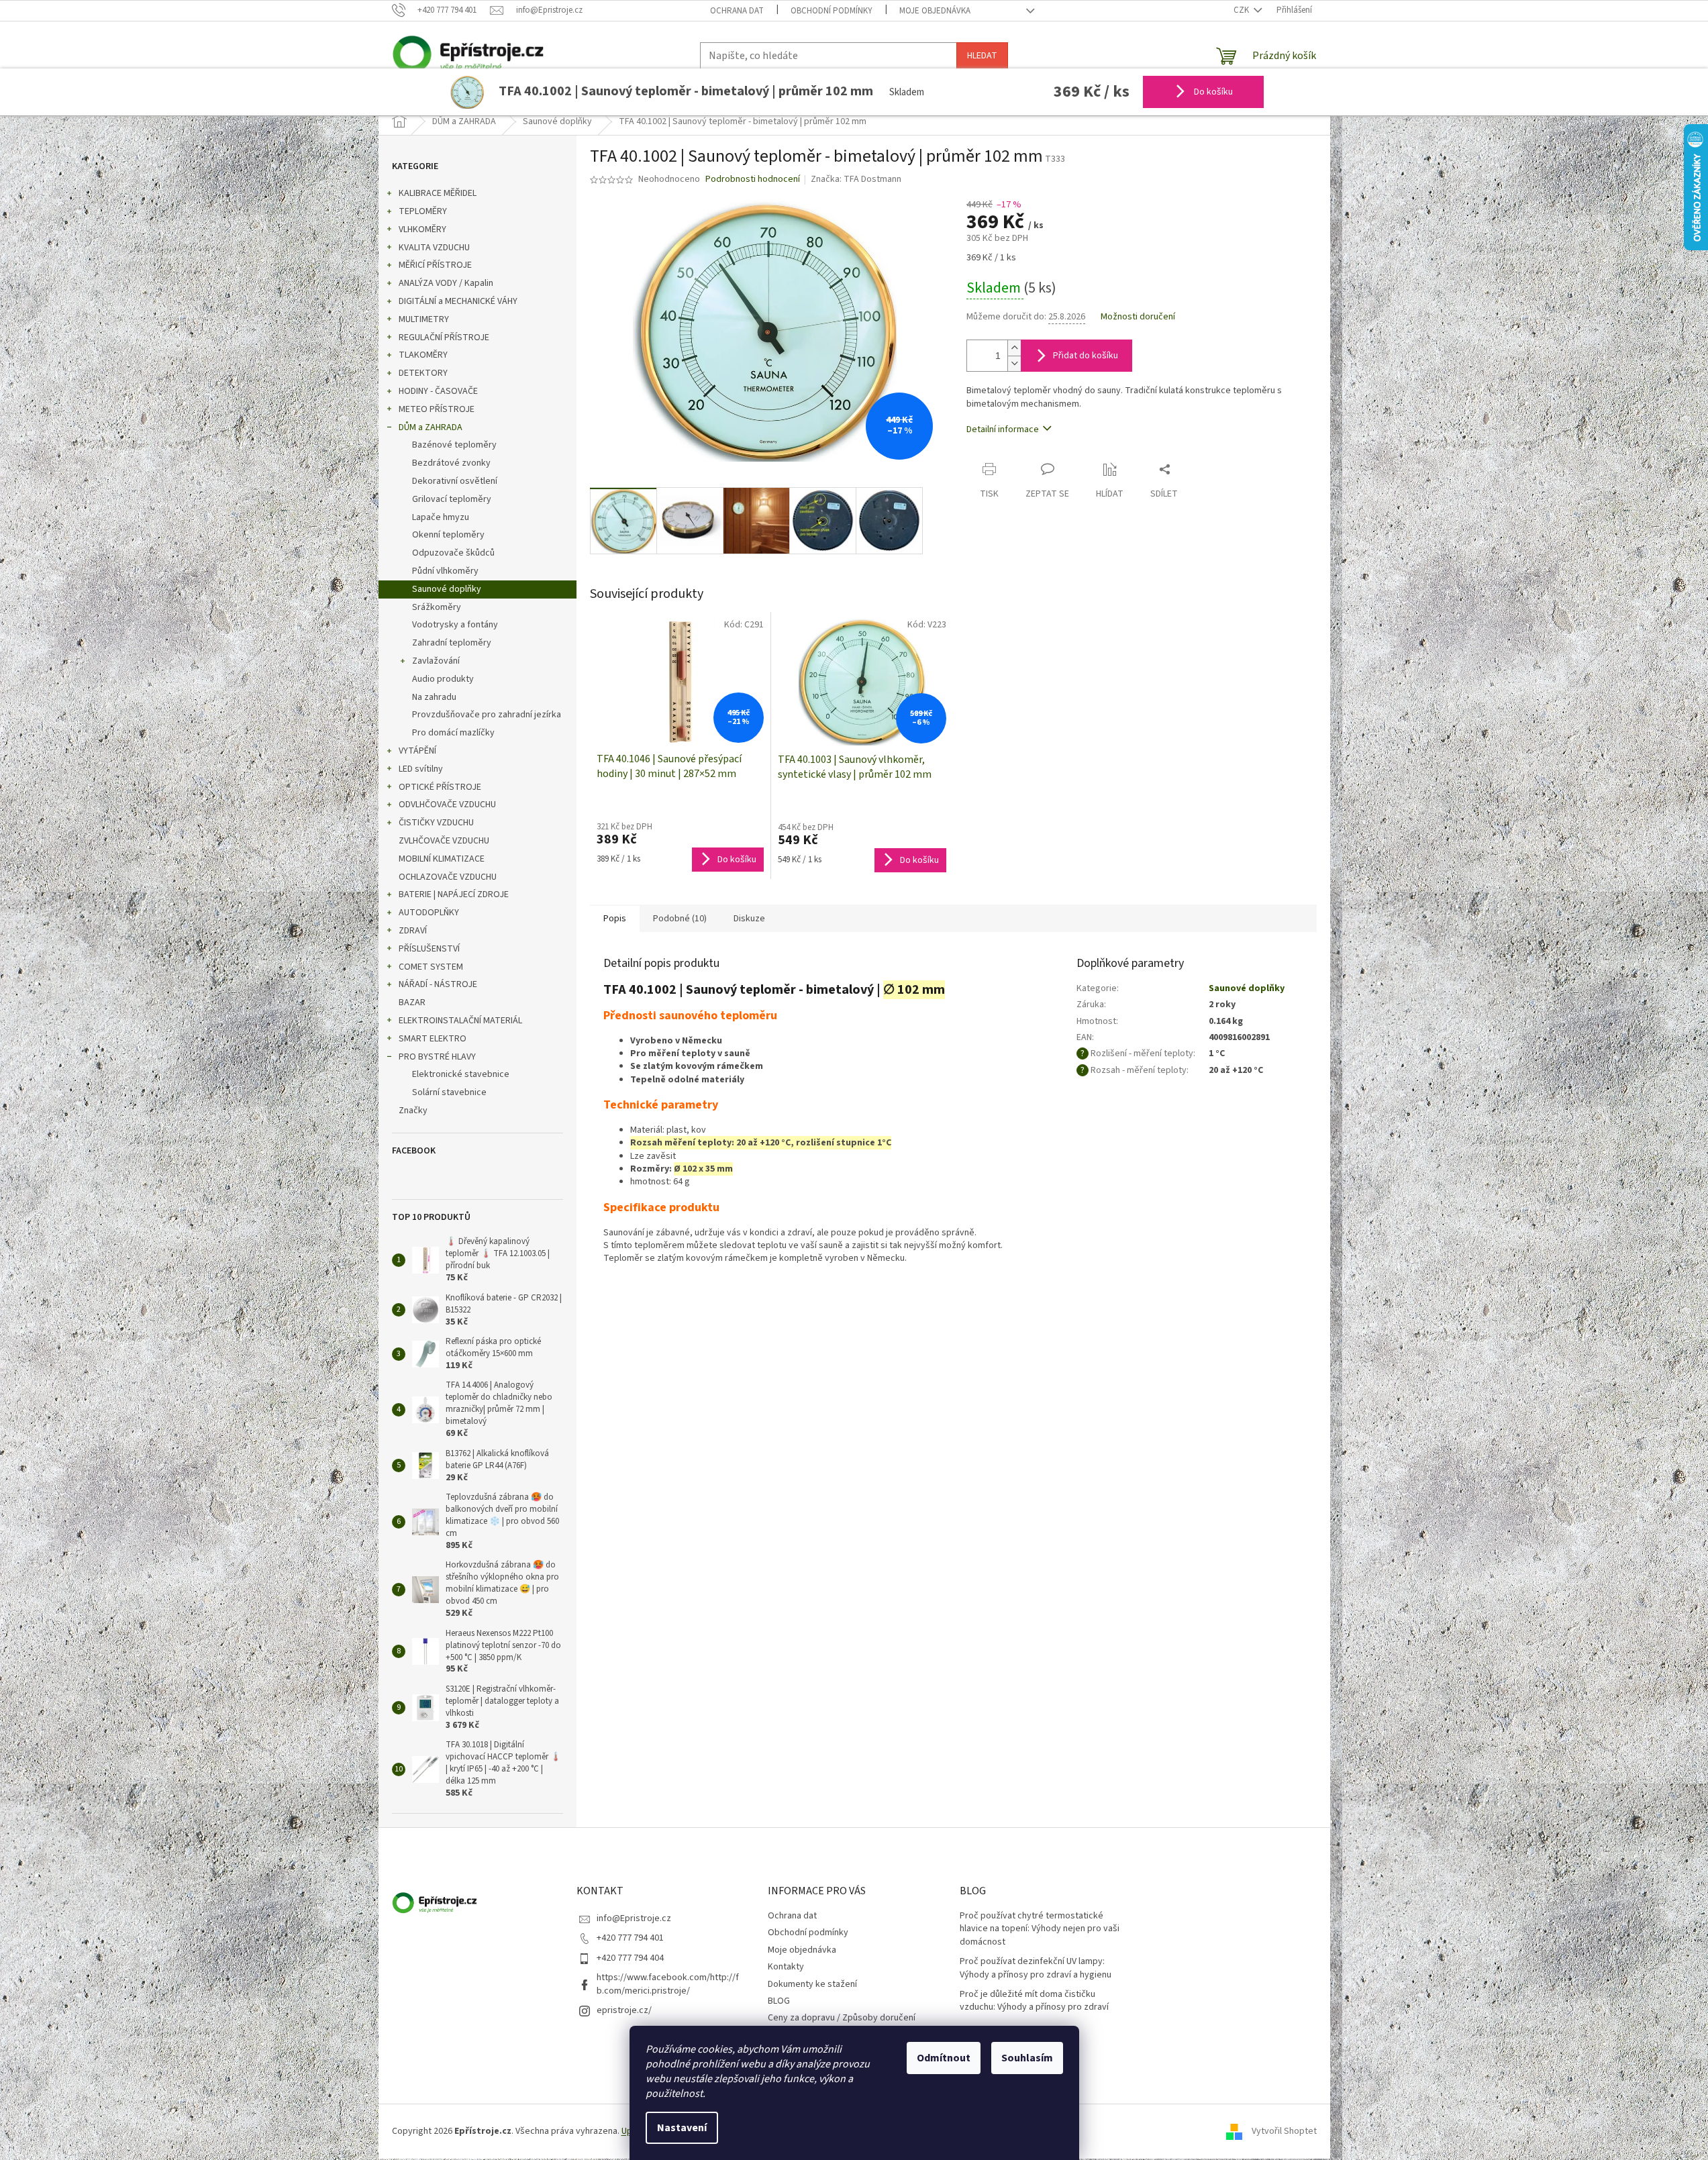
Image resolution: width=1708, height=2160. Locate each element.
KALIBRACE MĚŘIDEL (438, 193)
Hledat (982, 56)
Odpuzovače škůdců (453, 553)
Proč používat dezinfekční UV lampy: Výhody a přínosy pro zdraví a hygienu (1036, 1968)
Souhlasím (1027, 2058)
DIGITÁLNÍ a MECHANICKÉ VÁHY (458, 301)
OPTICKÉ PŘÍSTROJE (440, 787)
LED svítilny (421, 769)
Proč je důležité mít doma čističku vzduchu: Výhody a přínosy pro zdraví (1034, 2001)
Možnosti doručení (1138, 317)
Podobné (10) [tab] (680, 919)
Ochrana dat (737, 11)
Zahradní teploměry (452, 643)
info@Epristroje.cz (634, 1918)
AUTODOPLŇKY (429, 913)
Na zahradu (434, 697)
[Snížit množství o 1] (1014, 363)
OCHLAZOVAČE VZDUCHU (448, 877)
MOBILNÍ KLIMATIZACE (442, 859)
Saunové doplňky (447, 589)
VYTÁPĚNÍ (417, 751)
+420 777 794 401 (630, 1938)
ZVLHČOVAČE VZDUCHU (444, 841)
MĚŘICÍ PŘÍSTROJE (435, 265)
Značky (413, 1111)
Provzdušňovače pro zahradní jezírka (487, 715)
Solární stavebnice (449, 1092)
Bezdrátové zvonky (451, 463)
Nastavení (682, 2128)
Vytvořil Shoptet (1284, 2131)
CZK (1242, 10)
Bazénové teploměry (454, 445)
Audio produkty (443, 679)
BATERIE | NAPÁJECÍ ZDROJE (454, 894)
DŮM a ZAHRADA (431, 427)
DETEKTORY (423, 373)
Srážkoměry (437, 607)
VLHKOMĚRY (422, 229)
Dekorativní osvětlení (455, 481)
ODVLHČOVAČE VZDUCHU (447, 805)
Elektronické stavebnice (461, 1074)
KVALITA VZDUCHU (434, 248)
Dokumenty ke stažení (812, 1984)
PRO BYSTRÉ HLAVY (437, 1057)
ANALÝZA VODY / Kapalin (446, 283)
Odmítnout (944, 2058)
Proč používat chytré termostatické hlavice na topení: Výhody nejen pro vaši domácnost (1040, 1929)
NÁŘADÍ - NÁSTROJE (438, 984)
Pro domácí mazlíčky (453, 733)
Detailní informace (1003, 429)
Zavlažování (436, 661)
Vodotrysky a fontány (455, 625)
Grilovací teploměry (452, 499)
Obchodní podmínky (832, 11)
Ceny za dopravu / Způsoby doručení (842, 2018)
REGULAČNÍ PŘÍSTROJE (444, 338)
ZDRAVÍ (413, 931)
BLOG (779, 2001)
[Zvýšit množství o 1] (1014, 348)
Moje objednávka (935, 11)
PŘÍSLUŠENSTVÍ (429, 949)
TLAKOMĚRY (423, 355)
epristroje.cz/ (624, 2010)
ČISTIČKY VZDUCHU (436, 823)
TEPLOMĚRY (423, 211)
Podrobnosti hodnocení (753, 179)
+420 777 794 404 (630, 1958)
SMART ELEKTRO (433, 1039)
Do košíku (1212, 92)
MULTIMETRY (424, 319)
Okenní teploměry (448, 535)
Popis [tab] (615, 919)
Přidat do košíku (1086, 356)
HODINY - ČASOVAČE (438, 391)
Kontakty (786, 1967)
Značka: (856, 179)
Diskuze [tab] (749, 919)
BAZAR (412, 1002)
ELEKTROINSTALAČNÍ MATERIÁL (460, 1021)
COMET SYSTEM (431, 967)
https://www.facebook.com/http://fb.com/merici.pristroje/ (668, 1984)
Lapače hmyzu (441, 517)
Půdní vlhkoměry (445, 571)
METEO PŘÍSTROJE (437, 409)
